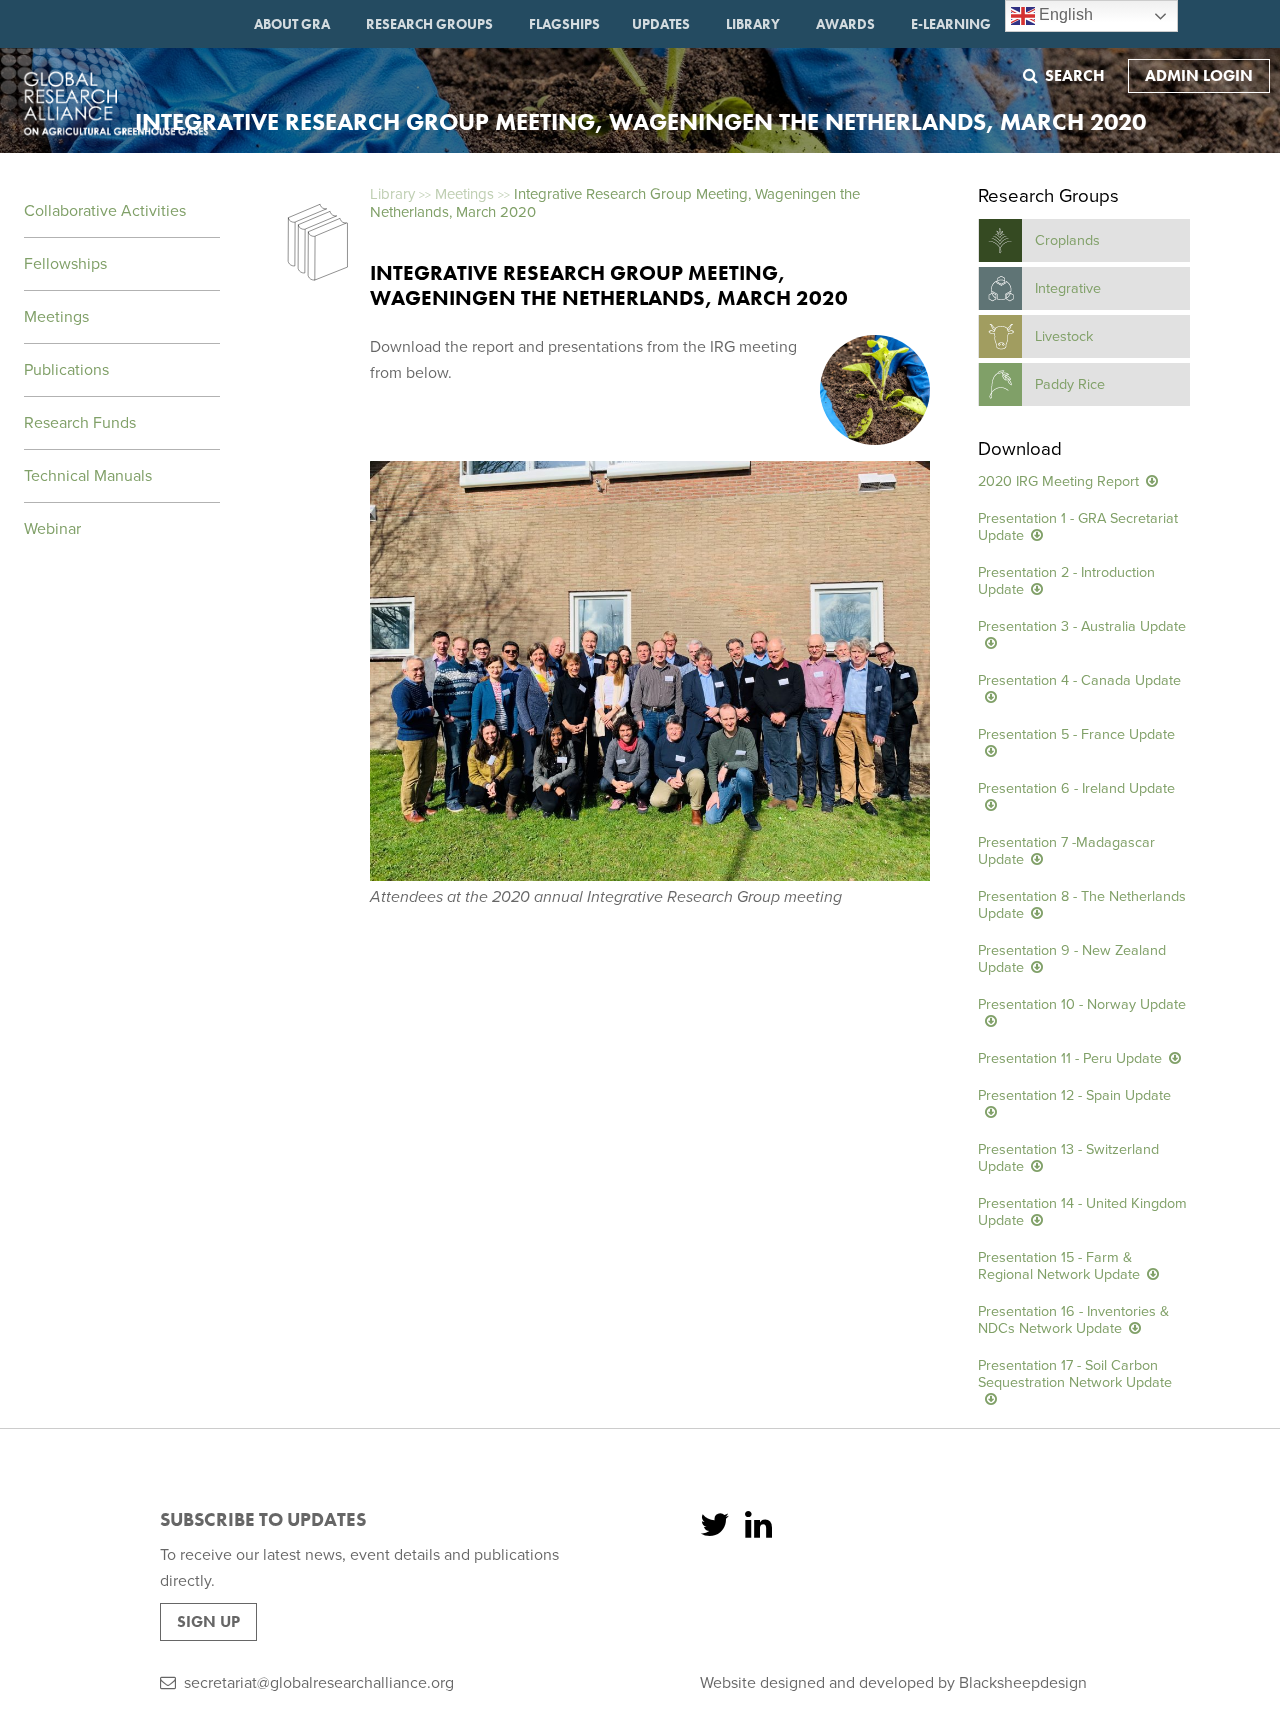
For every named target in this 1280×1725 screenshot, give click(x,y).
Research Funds (80, 423)
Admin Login (1199, 75)
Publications (66, 370)
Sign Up (208, 1621)
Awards (845, 24)
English (1064, 14)
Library (753, 24)
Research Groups (429, 24)
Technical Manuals (88, 476)
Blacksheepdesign (1023, 1683)
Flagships (564, 24)
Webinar (52, 529)
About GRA (292, 24)
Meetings (56, 317)
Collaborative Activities (105, 211)
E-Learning (951, 24)
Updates (661, 24)
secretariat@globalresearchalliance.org (319, 1683)
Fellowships (65, 264)
